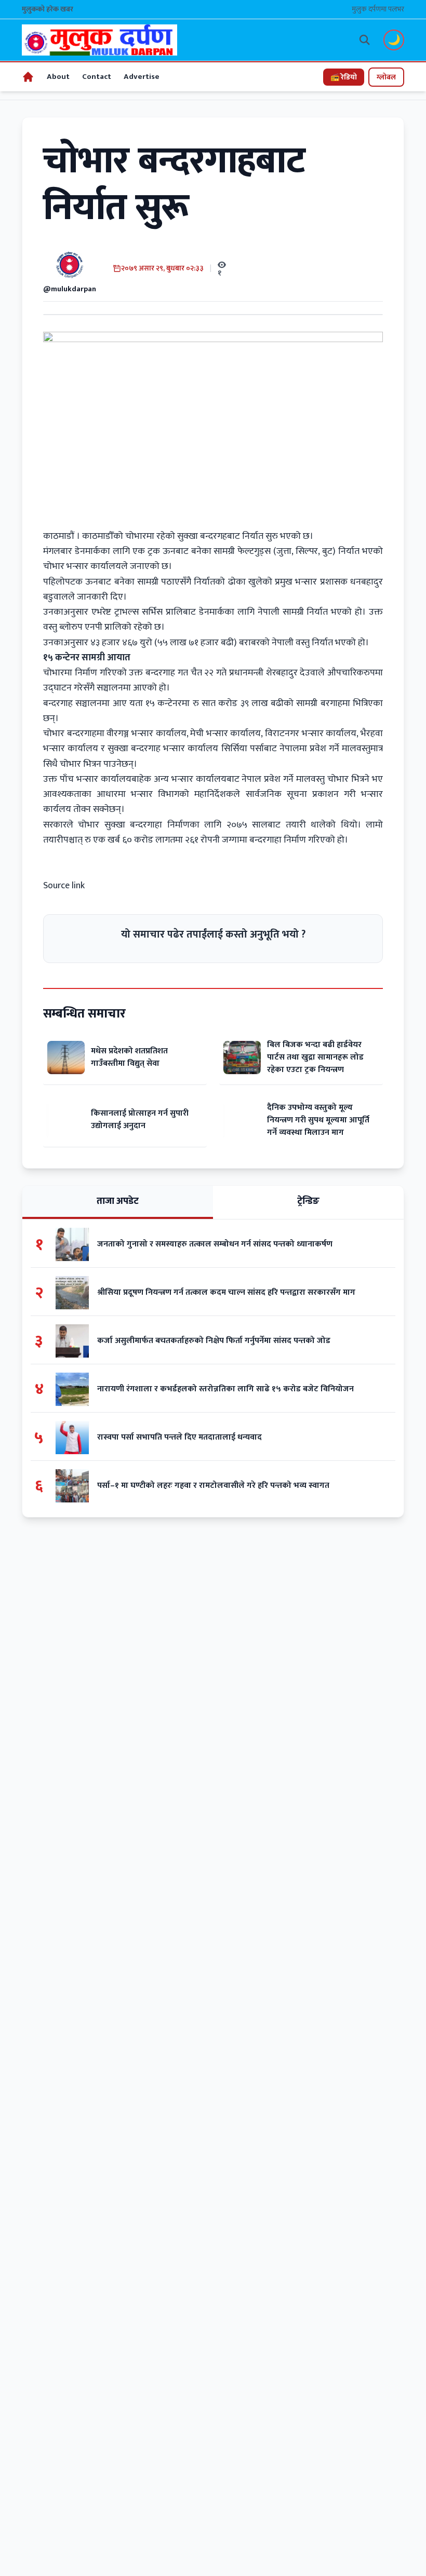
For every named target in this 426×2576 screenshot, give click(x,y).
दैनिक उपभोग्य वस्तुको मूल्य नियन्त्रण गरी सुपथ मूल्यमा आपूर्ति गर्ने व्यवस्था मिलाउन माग (318, 1120)
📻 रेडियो (344, 77)
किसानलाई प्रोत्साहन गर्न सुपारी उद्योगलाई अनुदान (140, 1120)
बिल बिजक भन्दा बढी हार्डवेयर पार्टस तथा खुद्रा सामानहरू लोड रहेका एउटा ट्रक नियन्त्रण (315, 1057)
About (58, 77)
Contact (97, 77)
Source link (64, 886)
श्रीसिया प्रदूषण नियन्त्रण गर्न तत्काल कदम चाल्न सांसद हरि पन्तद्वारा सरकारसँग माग (226, 1293)
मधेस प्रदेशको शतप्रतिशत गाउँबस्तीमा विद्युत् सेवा (129, 1057)
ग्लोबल (386, 77)
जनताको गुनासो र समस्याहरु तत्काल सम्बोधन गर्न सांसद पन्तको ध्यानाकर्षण (215, 1244)
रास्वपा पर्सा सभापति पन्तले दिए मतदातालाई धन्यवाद (181, 1438)
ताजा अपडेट (118, 1201)
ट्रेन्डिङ (308, 1201)
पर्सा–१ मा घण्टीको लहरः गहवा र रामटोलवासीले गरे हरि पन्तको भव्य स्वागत (213, 1486)
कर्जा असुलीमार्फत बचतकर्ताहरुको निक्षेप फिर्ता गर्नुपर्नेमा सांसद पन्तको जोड (215, 1341)
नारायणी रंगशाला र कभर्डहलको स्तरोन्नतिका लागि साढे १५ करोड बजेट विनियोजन (225, 1389)
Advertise (142, 77)
